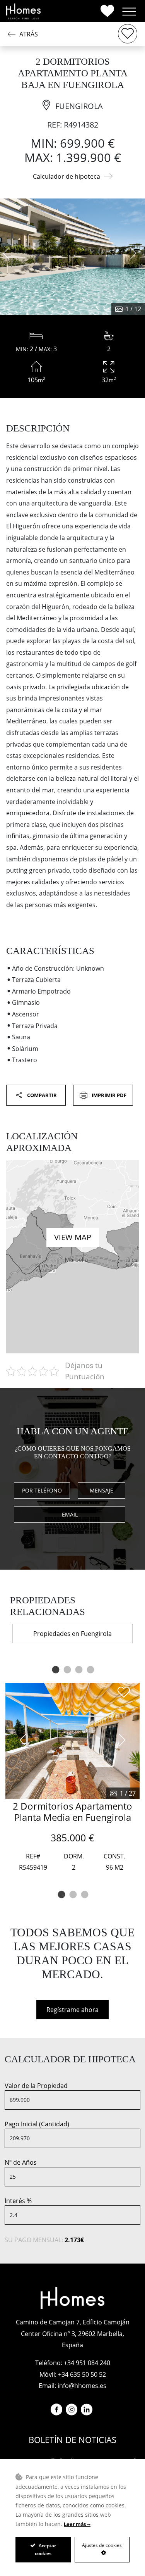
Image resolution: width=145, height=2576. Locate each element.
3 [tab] (78, 1670)
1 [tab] (55, 1670)
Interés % (18, 2201)
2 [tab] (67, 1670)
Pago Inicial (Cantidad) (37, 2124)
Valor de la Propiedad (36, 2086)
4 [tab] (90, 1670)
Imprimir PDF (108, 1095)
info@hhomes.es (82, 2386)
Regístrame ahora (72, 2010)
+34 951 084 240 (87, 2363)
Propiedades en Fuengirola (72, 1634)
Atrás (29, 34)
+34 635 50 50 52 (82, 2374)
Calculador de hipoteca (67, 176)
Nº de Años (21, 2162)
